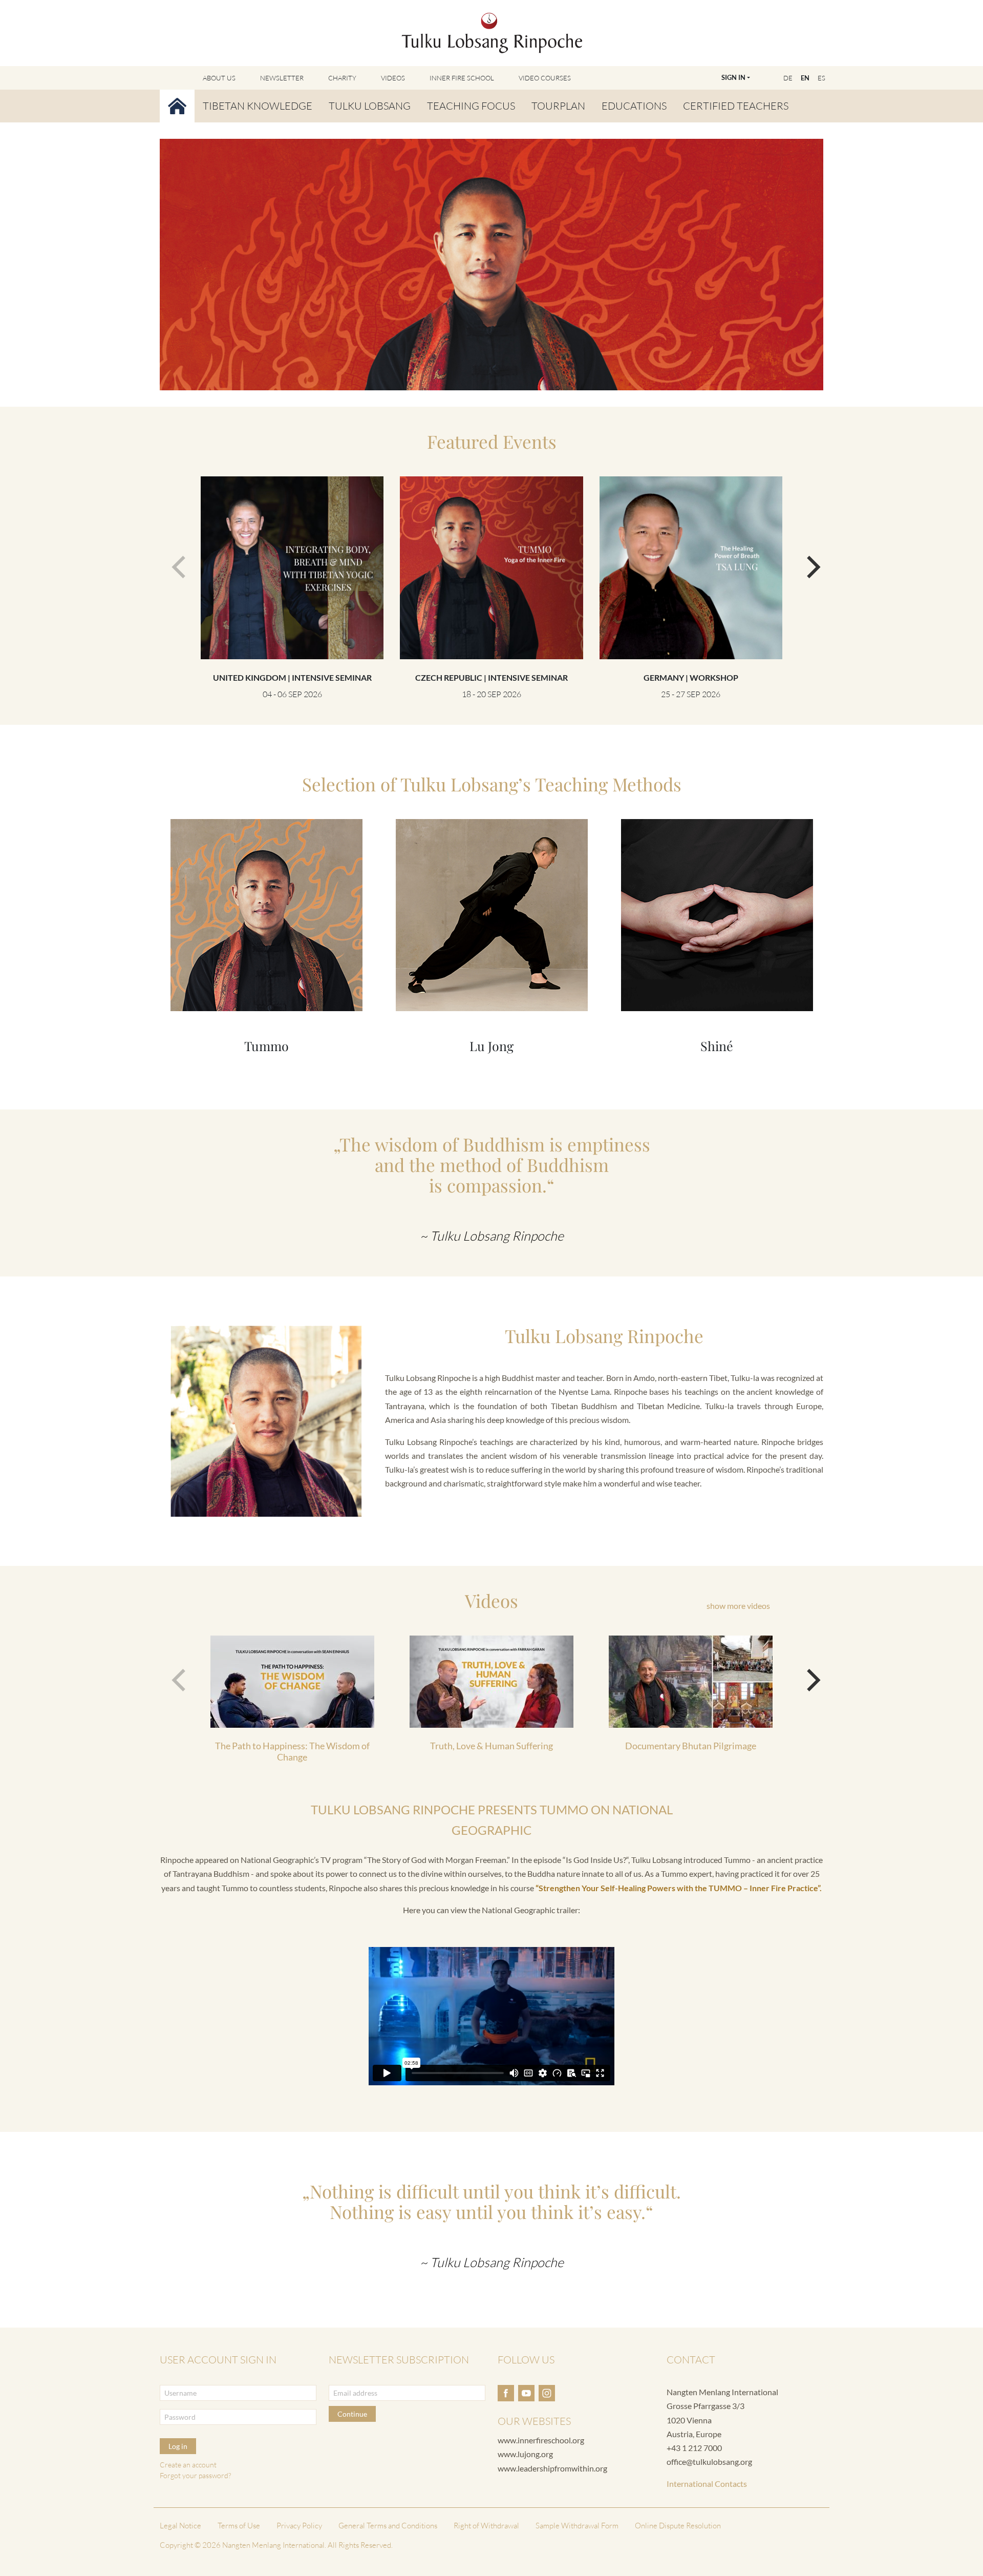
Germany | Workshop (691, 677)
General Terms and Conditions (388, 2526)
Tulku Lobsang (370, 106)
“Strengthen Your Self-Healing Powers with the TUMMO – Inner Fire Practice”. (679, 1888)
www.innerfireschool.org (541, 2440)
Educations (634, 106)
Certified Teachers (736, 106)
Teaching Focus (471, 106)
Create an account (188, 2465)
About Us (219, 78)
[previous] (176, 562)
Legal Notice (180, 2526)
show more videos (738, 1606)
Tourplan (558, 106)
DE (788, 78)
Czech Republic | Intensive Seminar (491, 677)
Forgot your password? (195, 2475)
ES (821, 78)
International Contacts (707, 2484)
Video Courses (545, 78)
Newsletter (282, 78)
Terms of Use (239, 2526)
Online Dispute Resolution (678, 2526)
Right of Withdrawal (486, 2526)
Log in (178, 2446)
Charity (342, 78)
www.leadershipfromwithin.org (552, 2468)
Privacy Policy (299, 2526)
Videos (393, 78)
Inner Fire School (462, 78)
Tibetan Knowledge (258, 106)
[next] (807, 562)
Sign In (733, 77)
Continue (352, 2414)
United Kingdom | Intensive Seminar (292, 677)
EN (805, 78)
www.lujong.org (525, 2454)
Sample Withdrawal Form (577, 2526)
